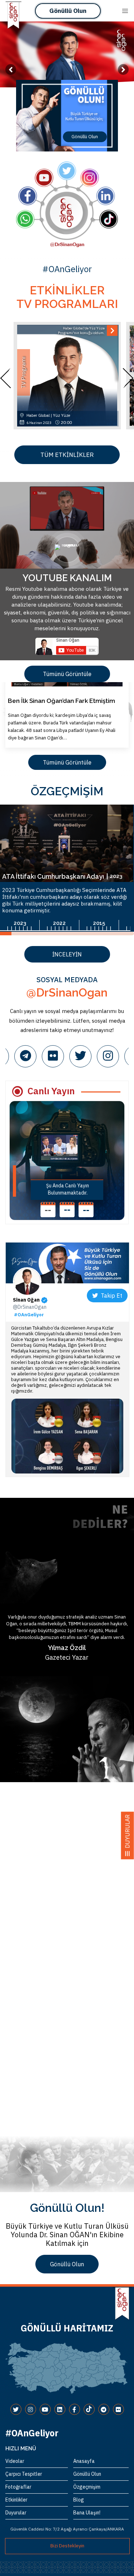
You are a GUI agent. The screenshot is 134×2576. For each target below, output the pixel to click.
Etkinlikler (16, 2500)
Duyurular (16, 2513)
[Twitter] (80, 1056)
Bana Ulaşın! (87, 2513)
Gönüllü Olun (68, 11)
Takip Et (110, 1296)
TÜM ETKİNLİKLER (67, 455)
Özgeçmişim (87, 2487)
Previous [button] (11, 378)
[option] (67, 116)
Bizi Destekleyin (67, 2546)
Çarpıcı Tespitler (24, 2474)
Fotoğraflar (18, 2487)
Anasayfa (84, 2461)
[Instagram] (108, 1056)
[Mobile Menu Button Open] (125, 11)
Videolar (15, 2461)
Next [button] (123, 378)
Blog (79, 2500)
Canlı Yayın (51, 1091)
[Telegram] (25, 1056)
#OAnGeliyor (29, 1315)
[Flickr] (53, 1056)
